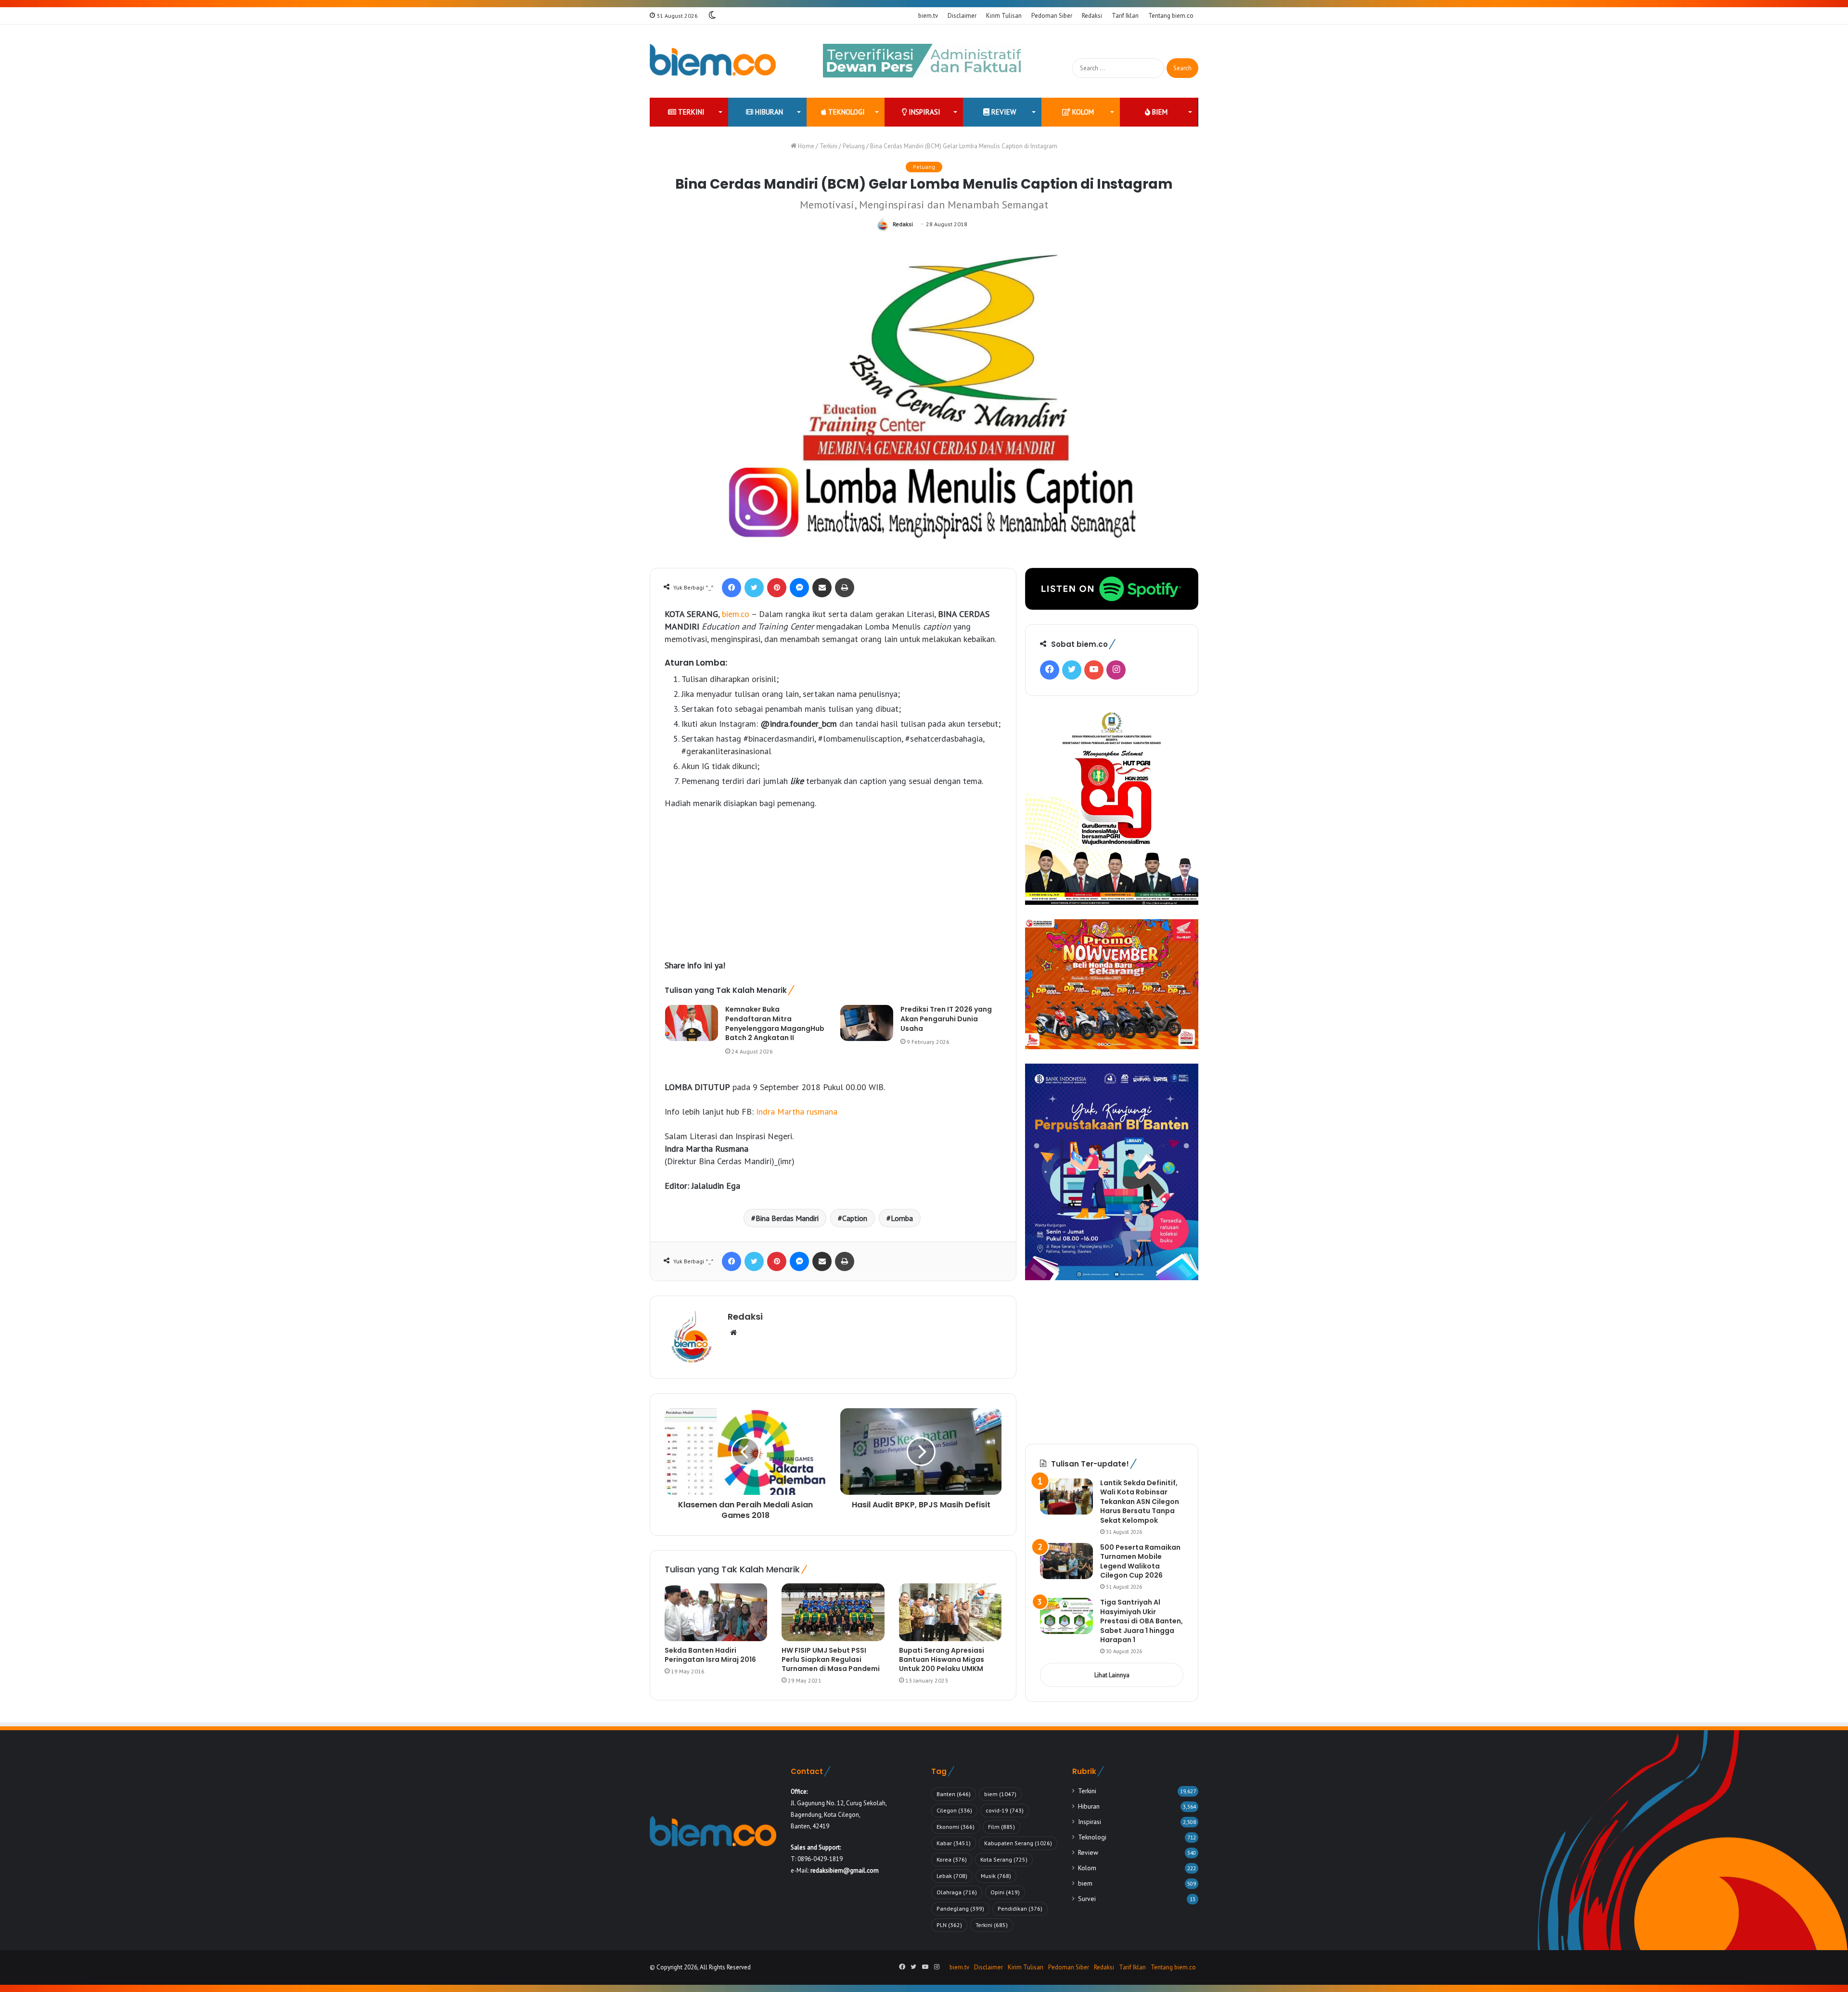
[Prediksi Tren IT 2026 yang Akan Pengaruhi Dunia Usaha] (867, 1023)
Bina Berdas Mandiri (787, 1218)
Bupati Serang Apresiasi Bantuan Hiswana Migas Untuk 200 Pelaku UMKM (942, 1659)
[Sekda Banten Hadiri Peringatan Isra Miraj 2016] (716, 1612)
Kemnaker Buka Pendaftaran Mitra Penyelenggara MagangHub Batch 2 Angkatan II (775, 1023)
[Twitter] (754, 588)
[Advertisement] (833, 889)
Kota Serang (1004, 1859)
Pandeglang (960, 1908)
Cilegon (954, 1810)
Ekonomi (956, 1827)
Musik (996, 1876)
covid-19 (1005, 1810)
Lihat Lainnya (1112, 1675)
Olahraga (957, 1892)
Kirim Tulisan (1004, 16)
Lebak (952, 1876)
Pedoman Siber (1052, 16)
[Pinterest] (777, 588)
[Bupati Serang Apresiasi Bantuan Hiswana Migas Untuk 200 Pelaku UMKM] (950, 1612)
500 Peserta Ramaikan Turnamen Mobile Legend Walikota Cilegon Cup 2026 (1140, 1561)
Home (805, 146)
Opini (1005, 1892)
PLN (949, 1925)
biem (1159, 112)
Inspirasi (924, 112)
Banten (954, 1794)
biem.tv (928, 16)
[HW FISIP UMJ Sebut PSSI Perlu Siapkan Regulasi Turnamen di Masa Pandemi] (833, 1612)
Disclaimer (962, 16)
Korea (952, 1859)
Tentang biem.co (1171, 16)
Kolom (1082, 112)
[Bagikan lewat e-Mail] (822, 588)
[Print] (845, 588)
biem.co (736, 614)
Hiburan (768, 112)
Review (1003, 112)
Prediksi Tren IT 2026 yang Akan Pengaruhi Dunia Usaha (946, 1019)
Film (1001, 1827)
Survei (1087, 1899)
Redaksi (1092, 16)
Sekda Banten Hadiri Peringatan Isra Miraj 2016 (710, 1655)
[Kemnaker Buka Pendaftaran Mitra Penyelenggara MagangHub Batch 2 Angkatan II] (692, 1023)
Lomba (902, 1218)
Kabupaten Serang (1018, 1843)
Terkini (690, 112)
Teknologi (846, 112)
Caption (855, 1218)
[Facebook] (731, 588)
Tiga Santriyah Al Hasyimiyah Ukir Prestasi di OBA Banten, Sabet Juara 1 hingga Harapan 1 (1142, 1621)
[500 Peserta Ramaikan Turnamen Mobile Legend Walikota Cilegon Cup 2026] (1066, 1561)
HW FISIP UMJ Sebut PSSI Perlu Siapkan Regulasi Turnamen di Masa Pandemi (831, 1659)
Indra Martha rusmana (797, 1112)
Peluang (854, 146)
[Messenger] (799, 588)
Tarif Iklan (1125, 16)
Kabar (954, 1843)
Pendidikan (1020, 1908)
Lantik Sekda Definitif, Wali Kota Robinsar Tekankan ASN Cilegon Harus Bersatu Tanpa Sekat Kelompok (1140, 1502)
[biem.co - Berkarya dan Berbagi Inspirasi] (713, 61)
